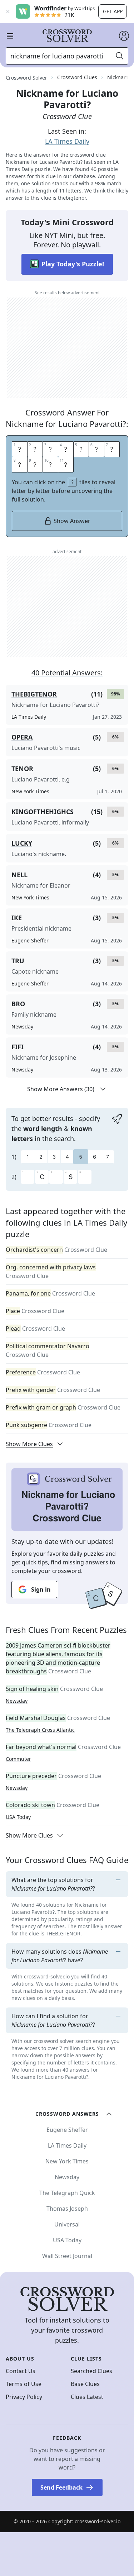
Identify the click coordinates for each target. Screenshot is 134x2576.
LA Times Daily (67, 141)
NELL (19, 875)
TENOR (22, 769)
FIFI (18, 1047)
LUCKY (22, 843)
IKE (17, 918)
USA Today (18, 1817)
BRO (18, 1004)
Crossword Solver (26, 78)
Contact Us (21, 2371)
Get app (113, 11)
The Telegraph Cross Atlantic (40, 1730)
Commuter (18, 1759)
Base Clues (85, 2384)
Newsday (17, 1701)
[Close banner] (8, 11)
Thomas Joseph (67, 2209)
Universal (67, 2224)
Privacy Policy (24, 2397)
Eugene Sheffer (67, 2130)
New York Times (67, 2161)
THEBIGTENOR (34, 694)
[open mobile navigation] (10, 36)
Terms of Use (24, 2384)
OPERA (22, 737)
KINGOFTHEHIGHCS (43, 812)
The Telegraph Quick (67, 2193)
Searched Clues (91, 2371)
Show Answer (72, 521)
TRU (18, 961)
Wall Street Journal (67, 2256)
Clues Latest (87, 2397)
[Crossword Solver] (67, 36)
